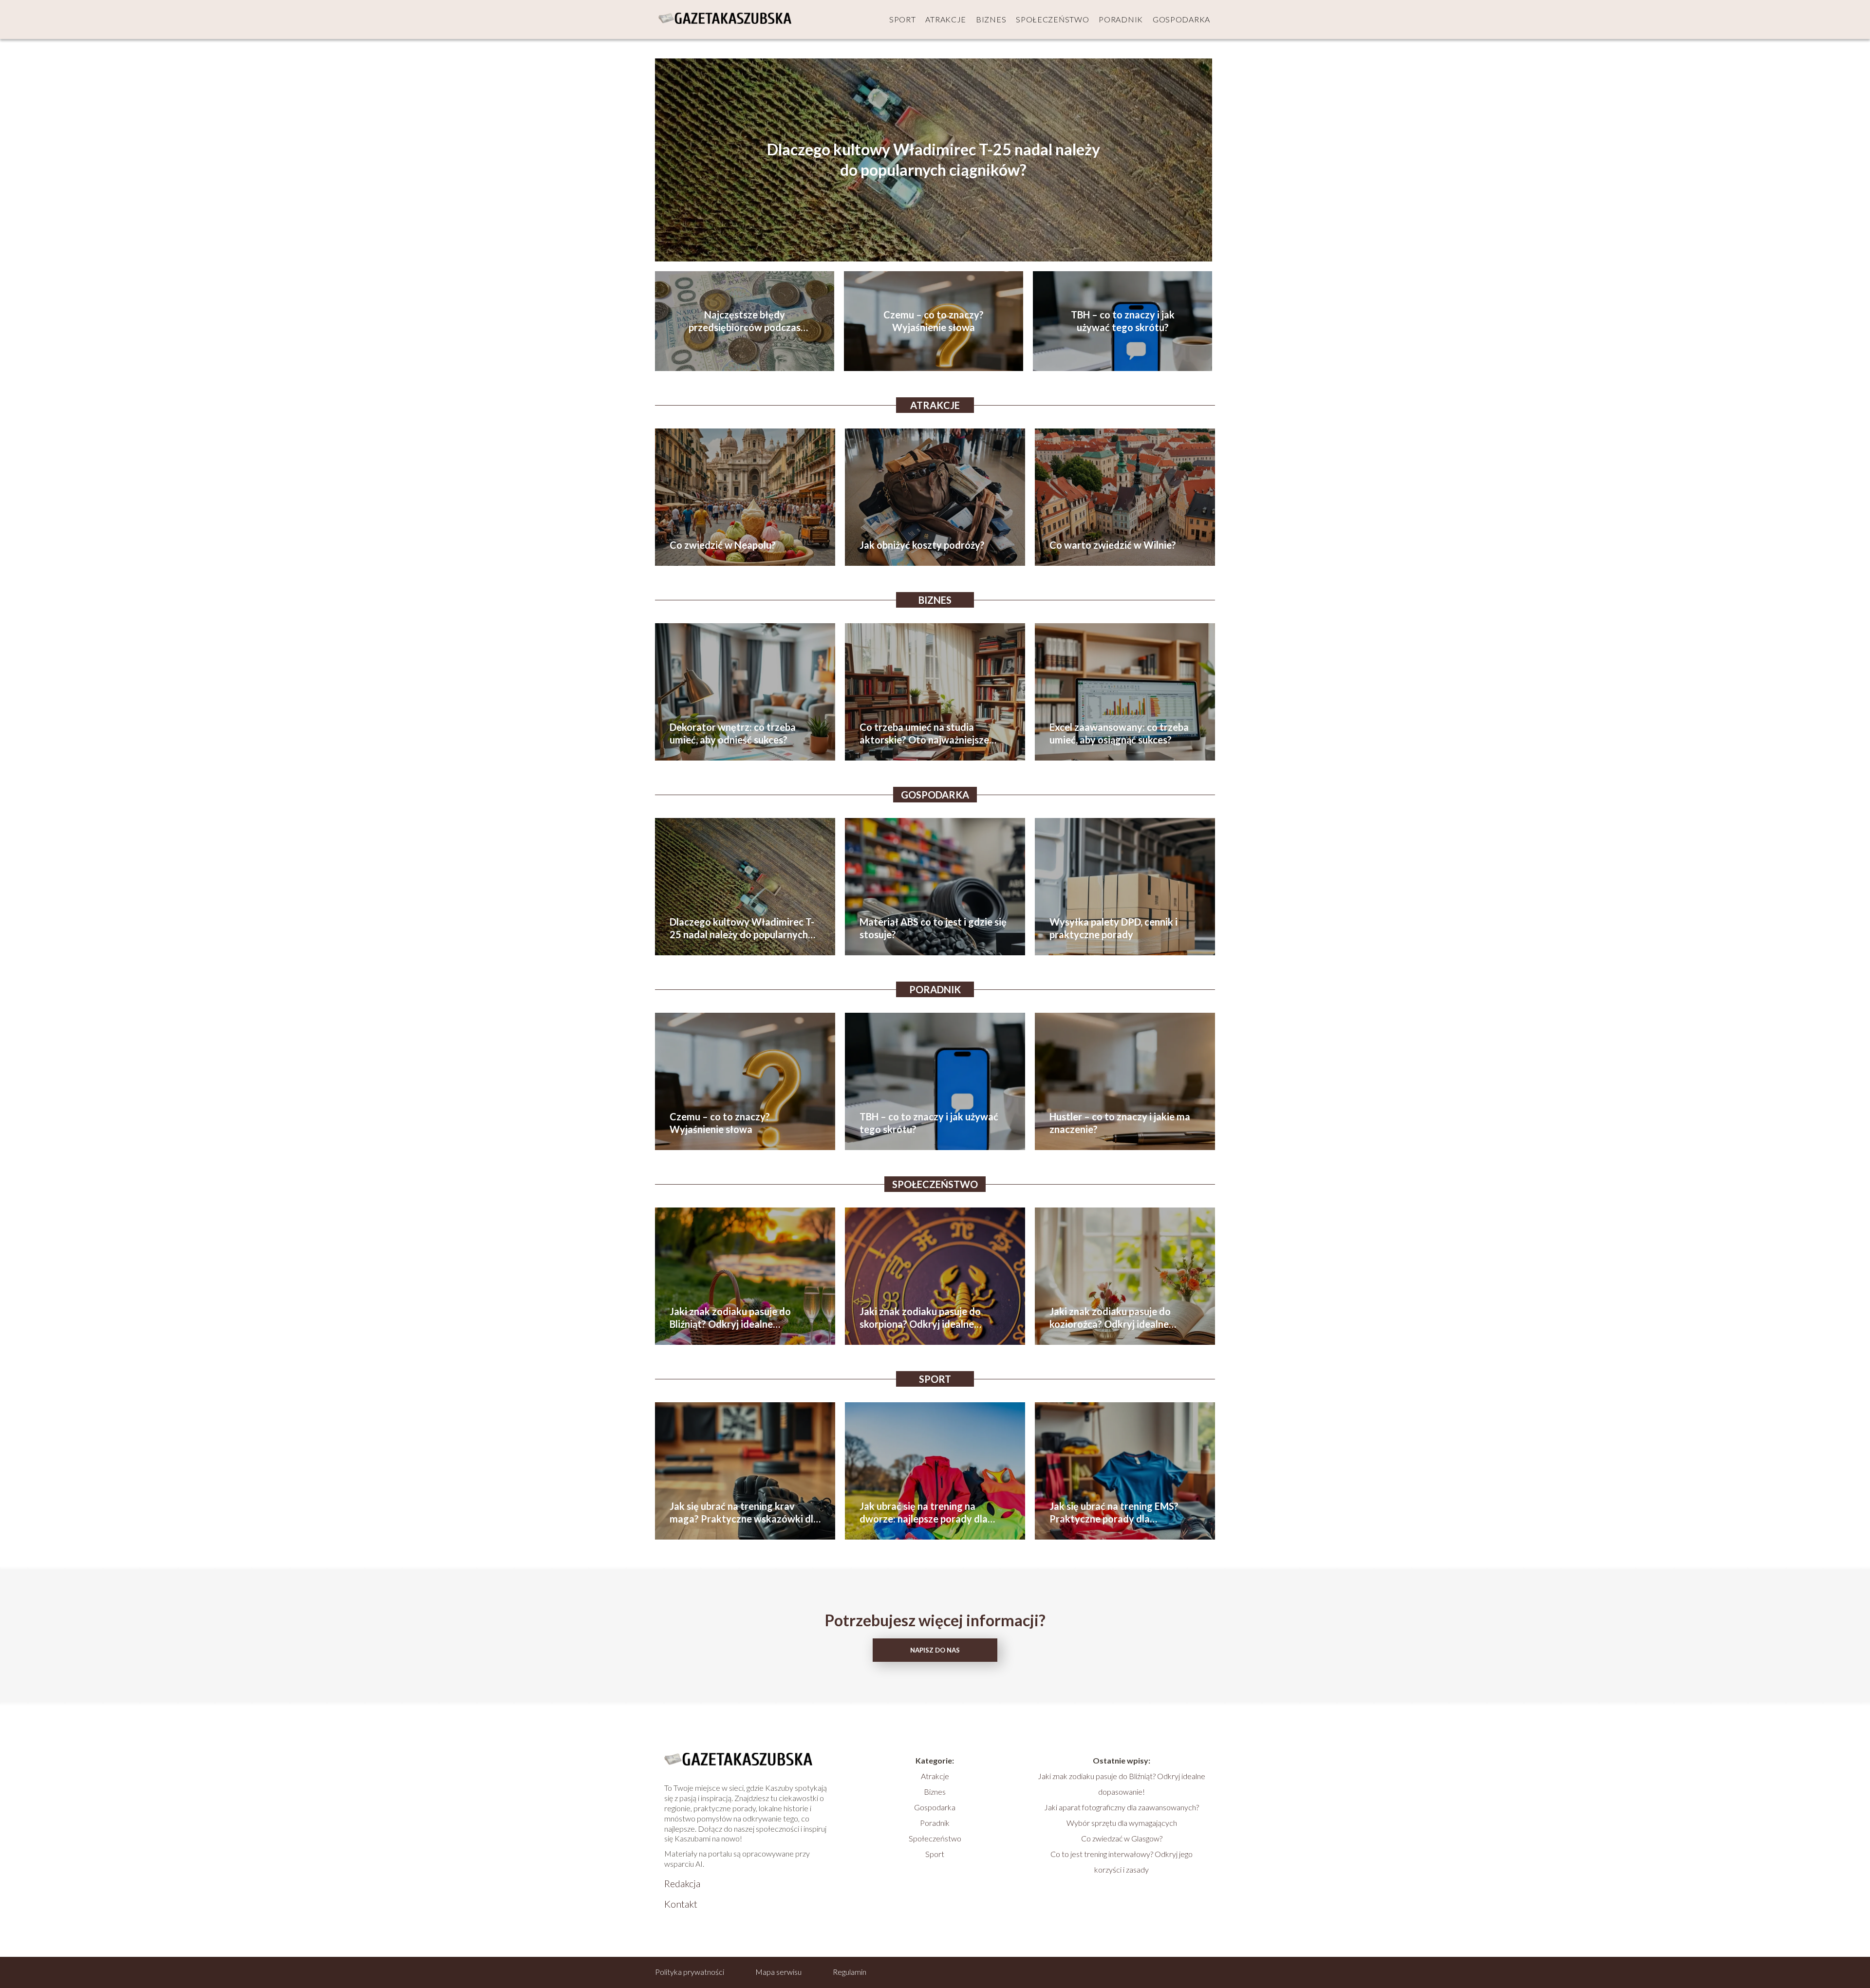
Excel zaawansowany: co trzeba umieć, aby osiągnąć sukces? (1119, 733)
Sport (903, 19)
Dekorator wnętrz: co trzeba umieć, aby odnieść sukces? (733, 733)
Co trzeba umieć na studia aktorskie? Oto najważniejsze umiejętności (924, 734)
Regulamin (850, 1972)
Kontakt (681, 1904)
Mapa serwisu (778, 1972)
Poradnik (1121, 19)
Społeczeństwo (1052, 19)
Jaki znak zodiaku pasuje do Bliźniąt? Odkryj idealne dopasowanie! (730, 1318)
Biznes (991, 19)
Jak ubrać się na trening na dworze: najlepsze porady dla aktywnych (924, 1513)
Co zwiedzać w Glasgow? (1122, 1838)
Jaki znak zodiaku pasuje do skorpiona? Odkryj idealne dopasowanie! (920, 1318)
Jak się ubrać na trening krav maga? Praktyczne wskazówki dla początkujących (744, 1513)
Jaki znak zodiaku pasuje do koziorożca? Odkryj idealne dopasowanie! (1110, 1318)
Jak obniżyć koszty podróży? (922, 545)
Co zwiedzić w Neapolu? (723, 545)
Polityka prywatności (690, 1972)
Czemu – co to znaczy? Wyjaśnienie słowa (934, 321)
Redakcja (682, 1883)
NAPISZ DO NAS (935, 1650)
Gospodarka (1181, 19)
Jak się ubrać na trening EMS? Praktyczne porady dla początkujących (1114, 1513)
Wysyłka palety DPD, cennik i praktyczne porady (1113, 928)
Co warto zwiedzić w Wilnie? (1113, 545)
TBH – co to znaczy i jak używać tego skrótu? (1123, 321)
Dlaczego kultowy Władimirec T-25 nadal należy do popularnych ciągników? (934, 160)
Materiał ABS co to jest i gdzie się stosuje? (933, 928)
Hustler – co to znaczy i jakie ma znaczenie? (1120, 1123)
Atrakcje (946, 19)
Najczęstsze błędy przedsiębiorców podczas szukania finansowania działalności (745, 321)
